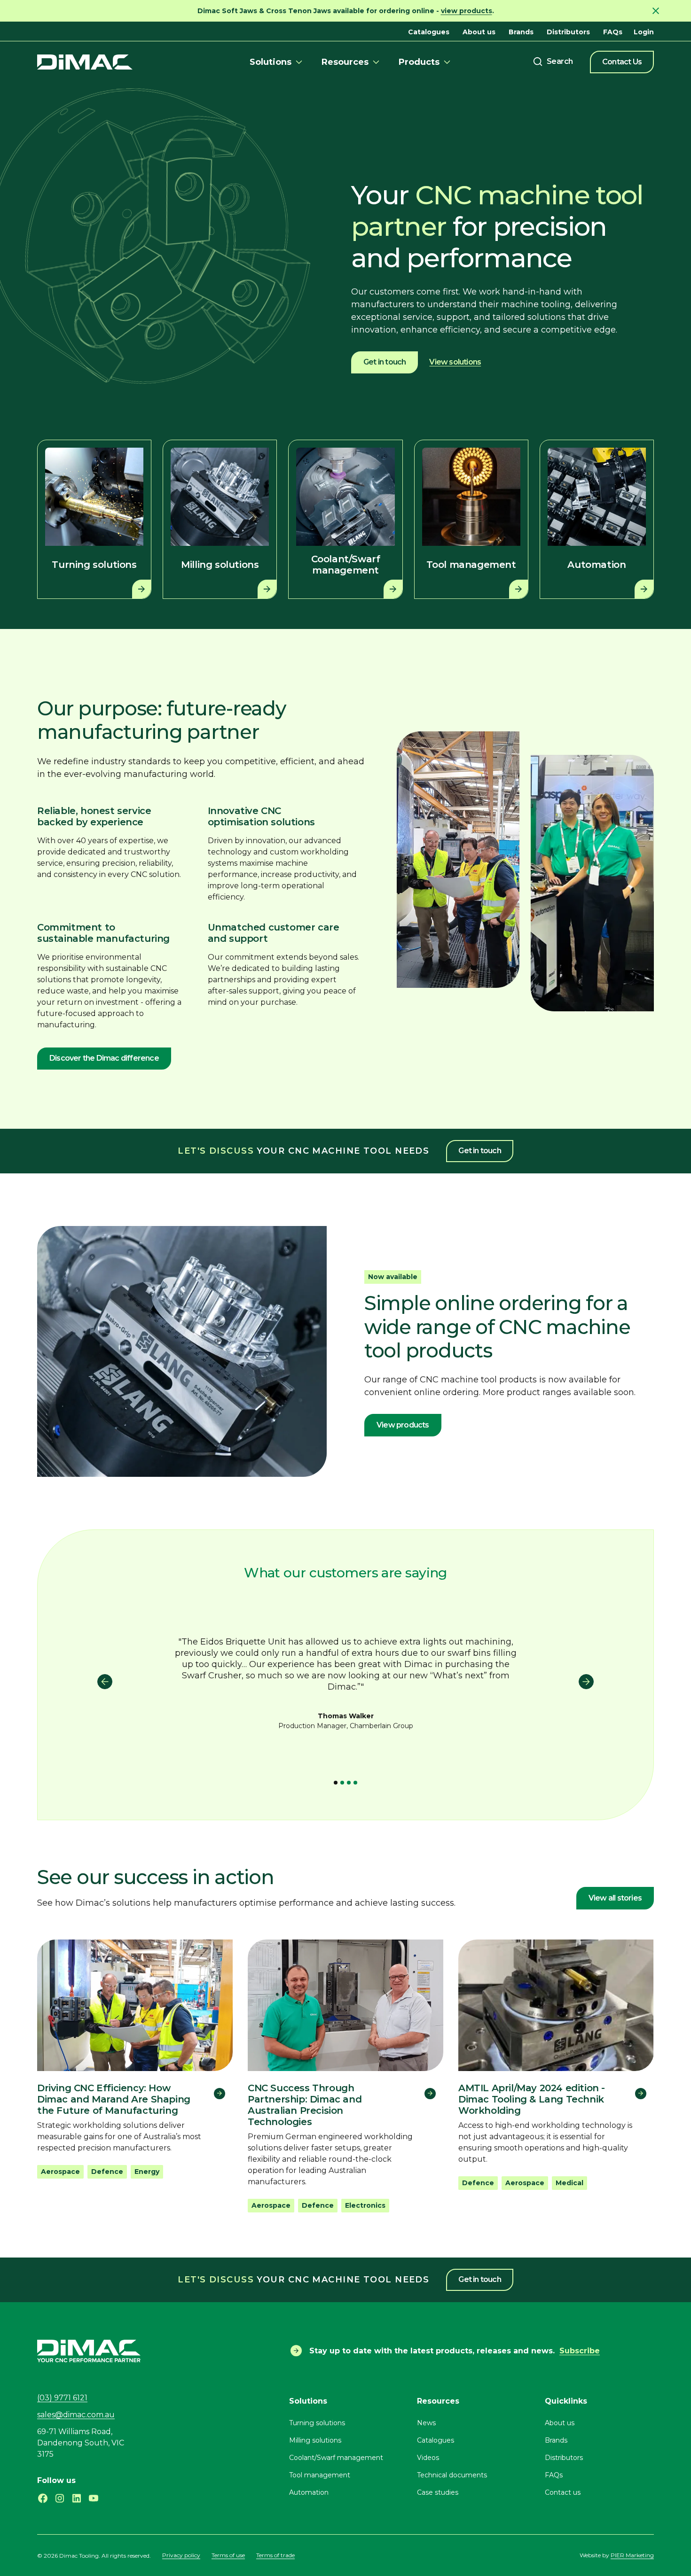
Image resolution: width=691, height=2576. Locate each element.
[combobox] (553, 62)
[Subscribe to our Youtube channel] (94, 2498)
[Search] (553, 62)
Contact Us (622, 62)
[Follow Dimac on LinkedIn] (77, 2498)
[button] (277, 62)
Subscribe (580, 2351)
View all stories (615, 1898)
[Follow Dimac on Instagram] (60, 2498)
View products (403, 1425)
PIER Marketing (632, 2555)
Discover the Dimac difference (104, 1058)
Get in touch (385, 362)
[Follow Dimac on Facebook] (43, 2498)
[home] (85, 62)
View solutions (455, 362)
